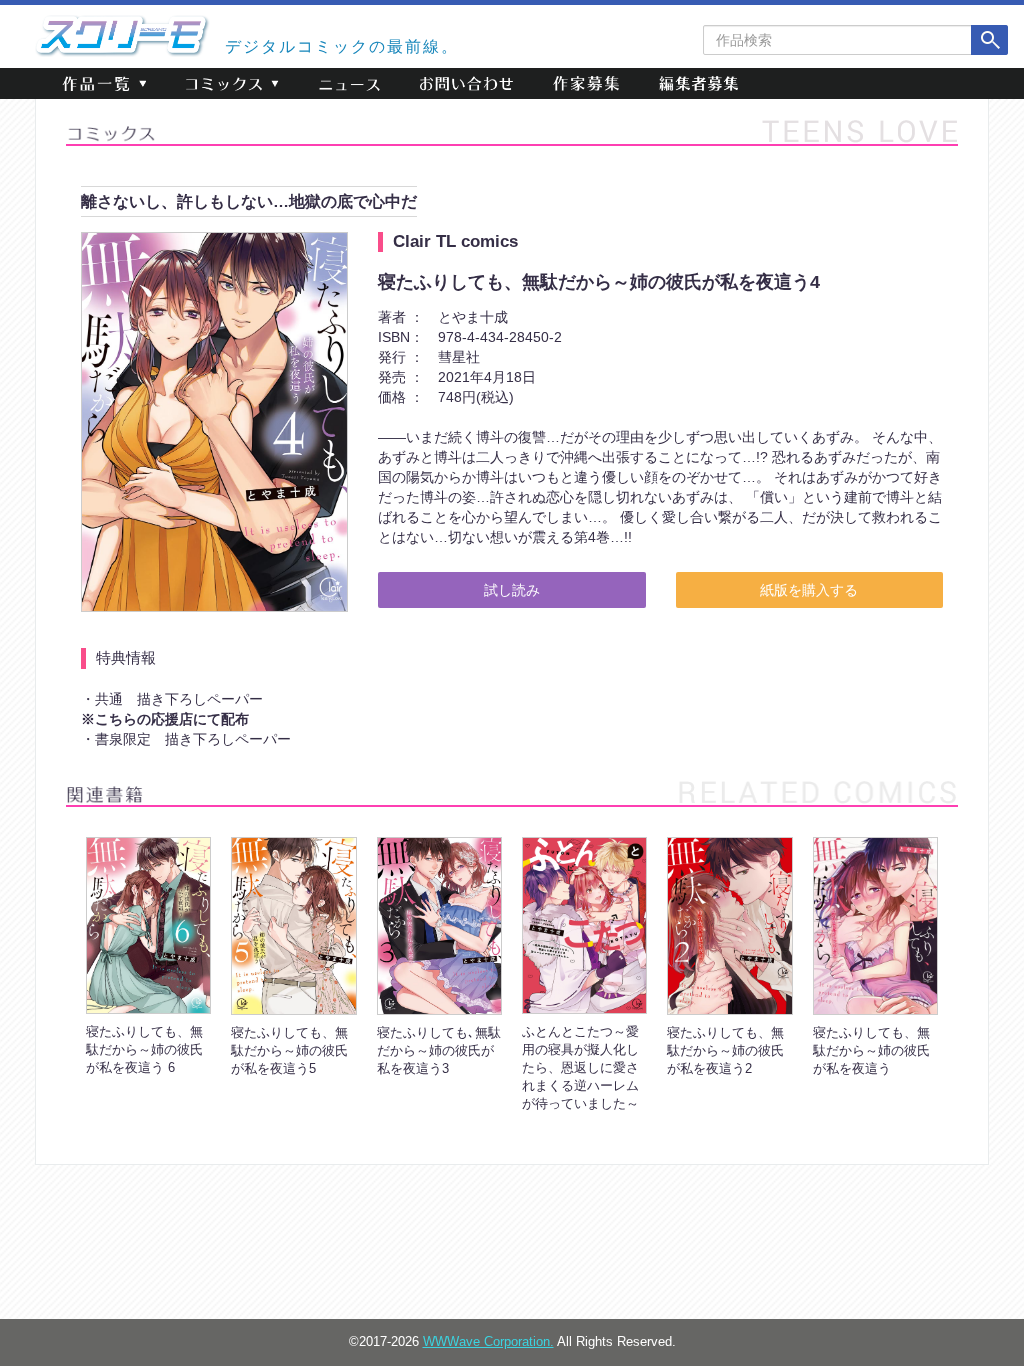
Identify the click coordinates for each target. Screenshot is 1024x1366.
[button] (104, 83)
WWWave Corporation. (488, 1342)
